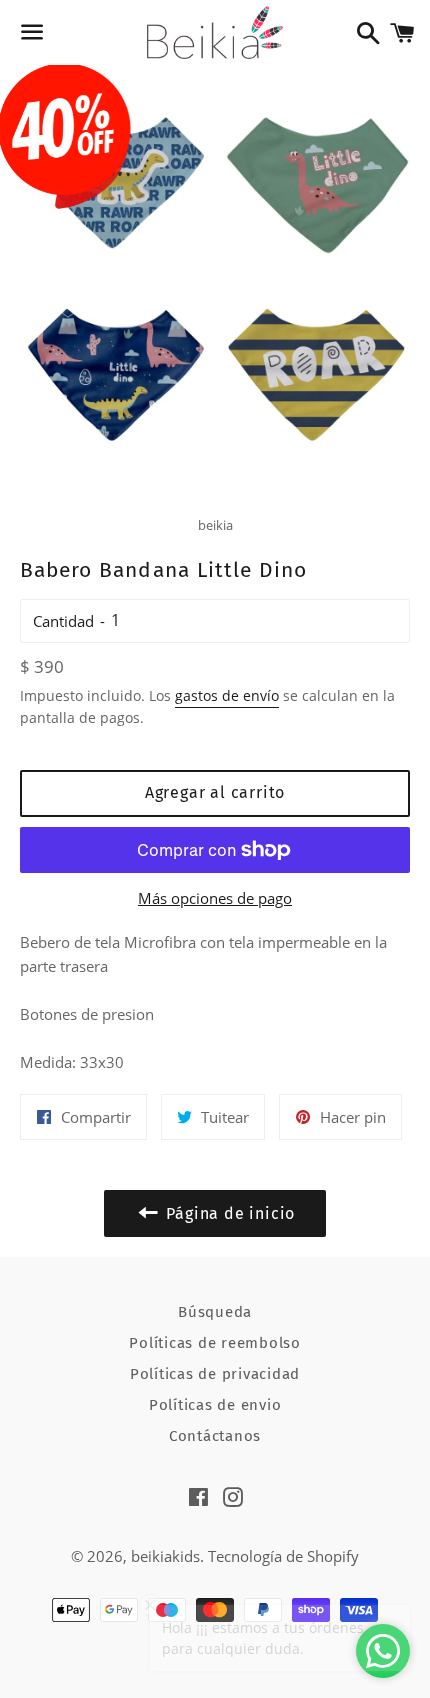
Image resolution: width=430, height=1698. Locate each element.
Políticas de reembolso (215, 1343)
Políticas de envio (215, 1405)
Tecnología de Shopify (283, 1556)
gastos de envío (227, 695)
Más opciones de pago (215, 898)
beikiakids (165, 1556)
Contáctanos (215, 1436)
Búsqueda (215, 1312)
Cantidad (63, 621)
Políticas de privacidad (215, 1374)
